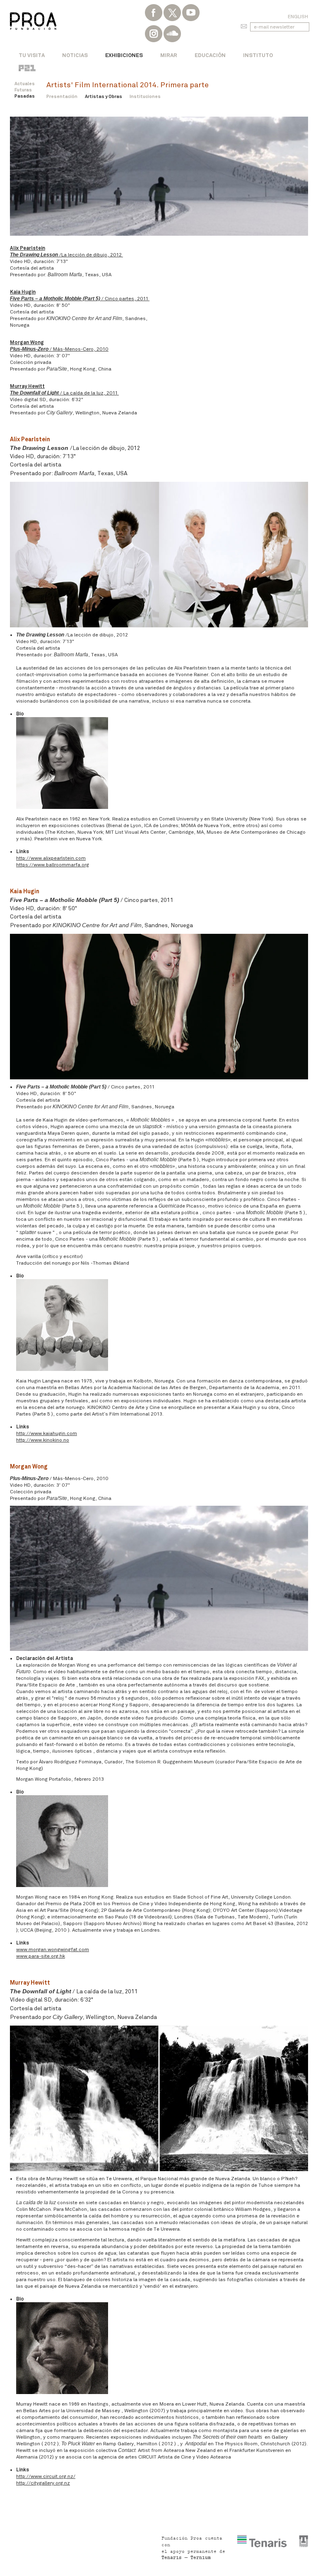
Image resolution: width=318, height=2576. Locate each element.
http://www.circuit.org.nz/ (46, 2476)
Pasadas (25, 96)
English (298, 17)
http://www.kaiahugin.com (47, 1433)
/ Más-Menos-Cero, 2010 (59, 349)
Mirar (169, 55)
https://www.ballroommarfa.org (53, 865)
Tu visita (32, 55)
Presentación (62, 96)
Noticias (75, 55)
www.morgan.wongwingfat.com (53, 1949)
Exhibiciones (124, 55)
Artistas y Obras (104, 96)
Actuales (25, 84)
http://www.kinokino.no (43, 1440)
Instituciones (145, 96)
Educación (210, 55)
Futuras (23, 90)
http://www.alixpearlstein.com (51, 858)
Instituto (258, 55)
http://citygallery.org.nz (43, 2483)
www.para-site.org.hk (41, 1956)
